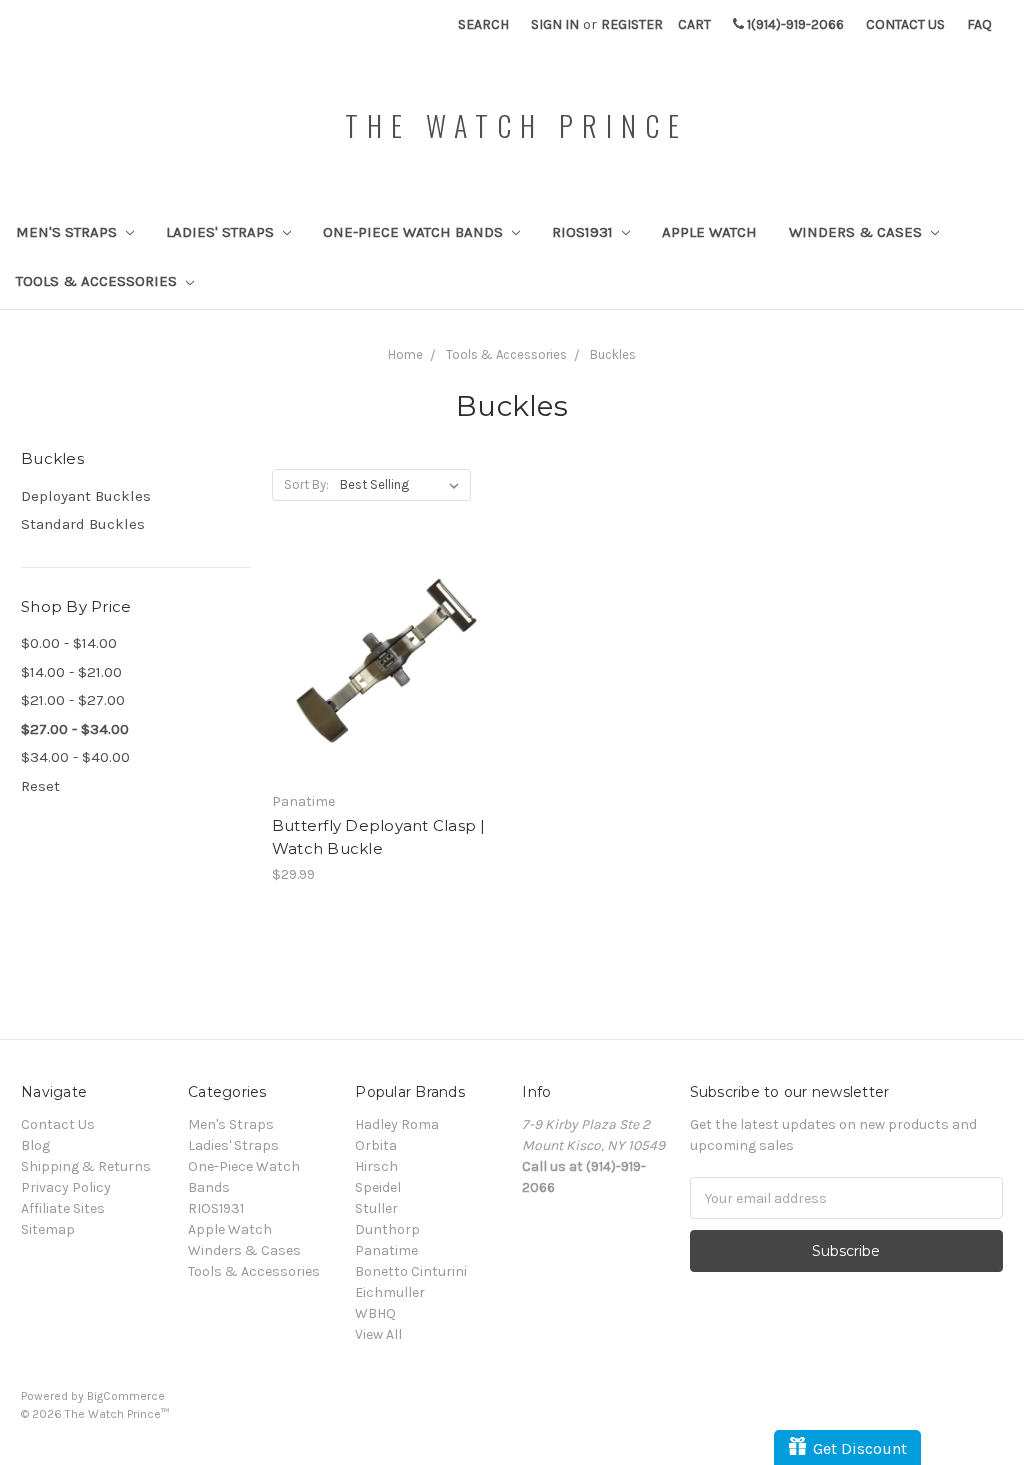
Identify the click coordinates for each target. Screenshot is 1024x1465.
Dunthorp (387, 1229)
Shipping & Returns (86, 1166)
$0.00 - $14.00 (69, 643)
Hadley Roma (397, 1124)
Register (632, 24)
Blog (35, 1145)
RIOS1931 (584, 232)
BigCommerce (126, 1396)
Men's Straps (68, 232)
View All (378, 1334)
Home (405, 354)
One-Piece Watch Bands (415, 232)
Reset (40, 786)
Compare (380, 666)
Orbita (376, 1145)
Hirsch (376, 1166)
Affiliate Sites (63, 1208)
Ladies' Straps (222, 232)
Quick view (387, 630)
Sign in (555, 24)
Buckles (613, 354)
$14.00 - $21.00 (71, 672)
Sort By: (306, 484)
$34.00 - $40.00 (75, 757)
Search (483, 24)
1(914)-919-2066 (794, 24)
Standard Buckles (83, 524)
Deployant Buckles (86, 496)
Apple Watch (709, 232)
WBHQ (375, 1313)
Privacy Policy (66, 1187)
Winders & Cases (857, 232)
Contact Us (905, 24)
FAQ (979, 24)
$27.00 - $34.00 (75, 729)
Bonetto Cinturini (411, 1271)
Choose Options (387, 701)
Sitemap (48, 1229)
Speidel (378, 1187)
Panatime (386, 1250)
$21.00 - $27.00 (73, 700)
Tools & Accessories (98, 281)
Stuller (376, 1208)
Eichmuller (390, 1292)
